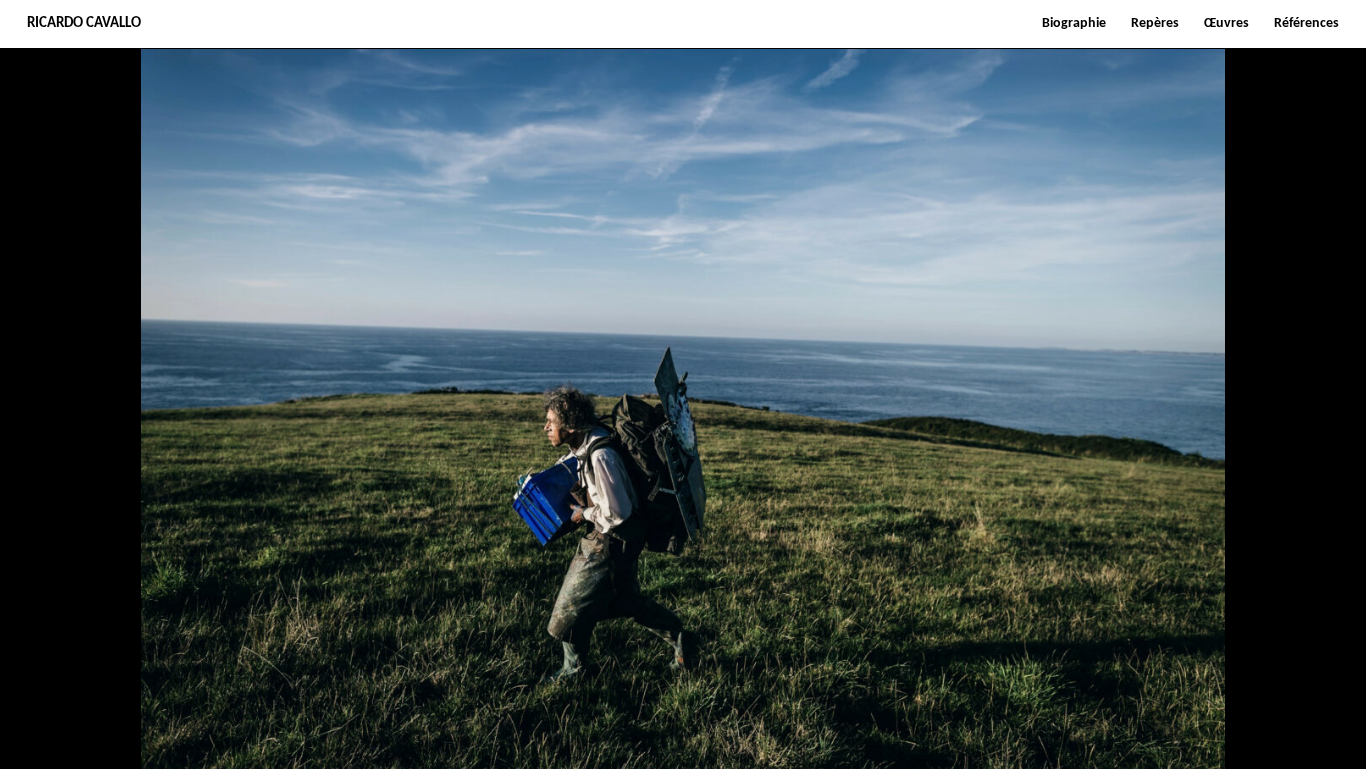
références (1306, 23)
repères (1155, 23)
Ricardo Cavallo (84, 23)
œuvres (1226, 23)
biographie (1074, 23)
